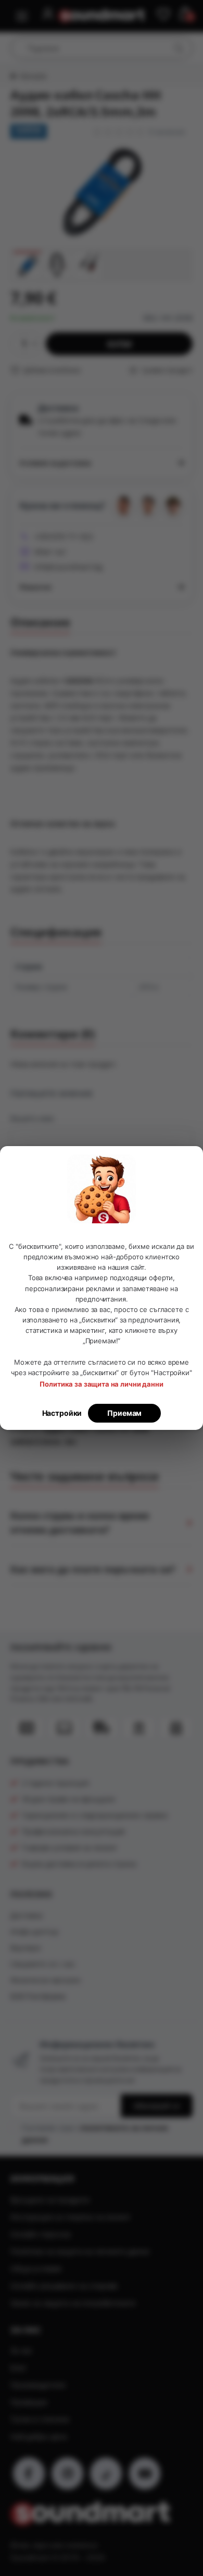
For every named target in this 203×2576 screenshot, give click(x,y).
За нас (22, 2350)
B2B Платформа (38, 1996)
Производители (38, 2385)
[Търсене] (179, 48)
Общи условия (36, 2268)
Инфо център (34, 1931)
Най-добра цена (39, 2436)
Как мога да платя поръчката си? (93, 1569)
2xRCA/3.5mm (35, 1442)
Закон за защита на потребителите (73, 2303)
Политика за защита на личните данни (80, 2251)
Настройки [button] (62, 1413)
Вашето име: (33, 1118)
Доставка (27, 1915)
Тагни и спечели (40, 2419)
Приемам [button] (124, 1413)
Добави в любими (51, 370)
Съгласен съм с (95, 2133)
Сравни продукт (166, 370)
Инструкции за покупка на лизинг (71, 2217)
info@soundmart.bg (68, 567)
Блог (18, 2368)
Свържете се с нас (43, 1964)
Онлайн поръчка (41, 2234)
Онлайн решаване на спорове (64, 2286)
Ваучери (26, 1948)
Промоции (29, 2402)
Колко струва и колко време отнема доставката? (80, 1522)
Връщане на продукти (50, 2200)
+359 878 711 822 (64, 537)
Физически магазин (46, 1980)
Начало (33, 76)
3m (70, 1442)
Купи (119, 344)
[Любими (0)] (163, 15)
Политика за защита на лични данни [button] (101, 1384)
